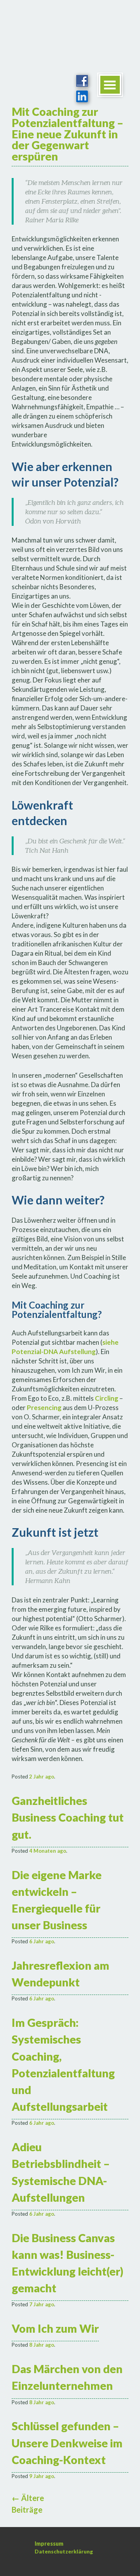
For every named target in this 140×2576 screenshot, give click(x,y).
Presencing (44, 1408)
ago (42, 1777)
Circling (107, 1398)
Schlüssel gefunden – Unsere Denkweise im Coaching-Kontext (67, 2443)
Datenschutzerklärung (64, 2552)
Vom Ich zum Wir (55, 2328)
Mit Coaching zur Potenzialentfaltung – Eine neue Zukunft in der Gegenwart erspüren (67, 134)
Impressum (49, 2544)
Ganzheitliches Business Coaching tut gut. (68, 1817)
